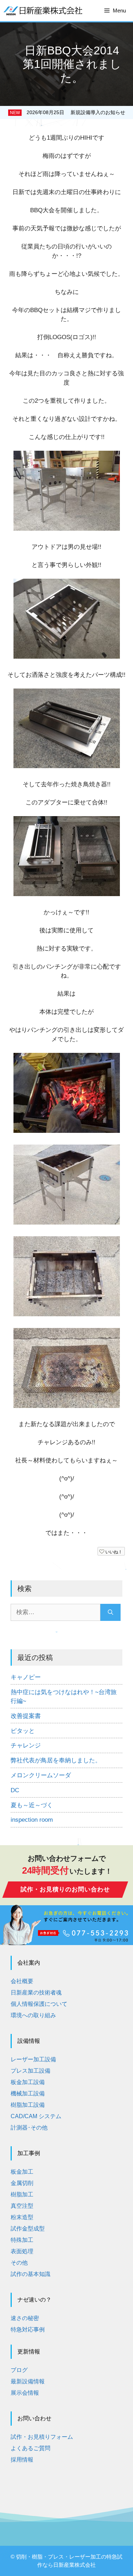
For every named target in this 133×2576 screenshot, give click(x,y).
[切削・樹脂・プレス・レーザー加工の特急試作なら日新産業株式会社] (43, 11)
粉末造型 (22, 2217)
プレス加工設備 (31, 2071)
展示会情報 (25, 2393)
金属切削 (22, 2183)
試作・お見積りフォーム (42, 2437)
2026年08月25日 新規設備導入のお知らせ (76, 112)
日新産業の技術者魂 (36, 1993)
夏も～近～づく (32, 1805)
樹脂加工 (22, 2194)
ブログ (19, 2370)
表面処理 (22, 2251)
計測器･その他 (29, 2128)
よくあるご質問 (31, 2448)
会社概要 (22, 1981)
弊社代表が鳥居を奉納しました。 (56, 1760)
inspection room (32, 1820)
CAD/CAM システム (36, 2116)
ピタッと (23, 1731)
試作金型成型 (28, 2229)
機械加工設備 (28, 2093)
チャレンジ (26, 1745)
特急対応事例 (28, 2329)
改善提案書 (26, 1716)
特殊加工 (22, 2240)
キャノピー (26, 1677)
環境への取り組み (33, 2015)
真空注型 (22, 2206)
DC (15, 1790)
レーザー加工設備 (33, 2059)
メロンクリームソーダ (41, 1775)
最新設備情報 (28, 2381)
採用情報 (22, 2460)
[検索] (110, 1612)
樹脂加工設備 (28, 2105)
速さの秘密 (25, 2318)
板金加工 (22, 2172)
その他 (19, 2263)
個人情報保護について (39, 2004)
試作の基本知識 (31, 2274)
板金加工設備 (28, 2082)
